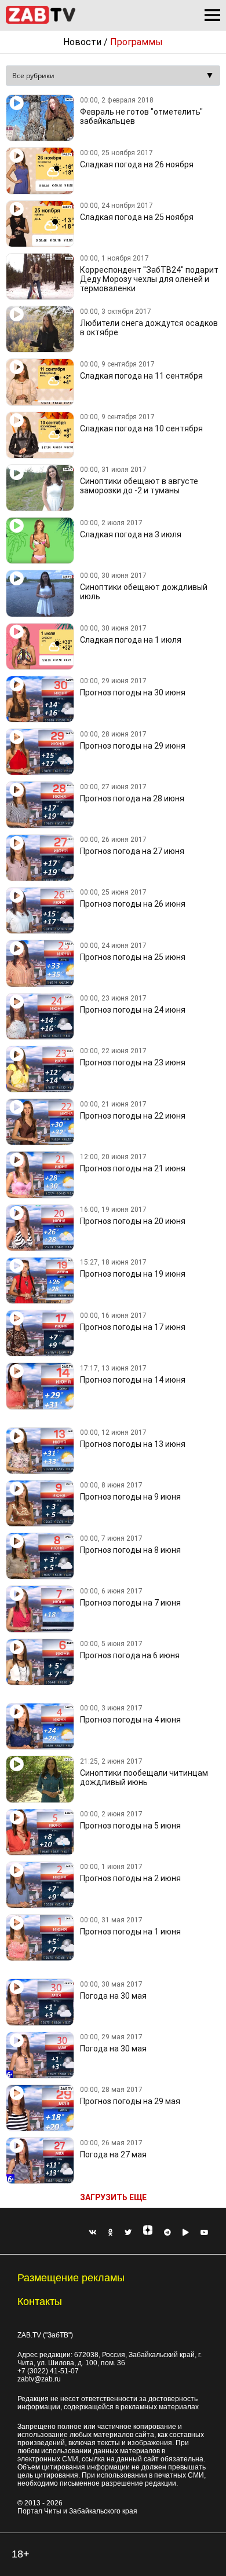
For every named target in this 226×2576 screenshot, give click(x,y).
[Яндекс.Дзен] (148, 2233)
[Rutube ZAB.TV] (186, 2233)
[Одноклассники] (111, 2233)
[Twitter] (128, 2233)
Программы (136, 42)
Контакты (40, 2302)
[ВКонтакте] (93, 2233)
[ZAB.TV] (41, 22)
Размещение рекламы (71, 2278)
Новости (82, 42)
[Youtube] (205, 2233)
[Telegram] (167, 2233)
